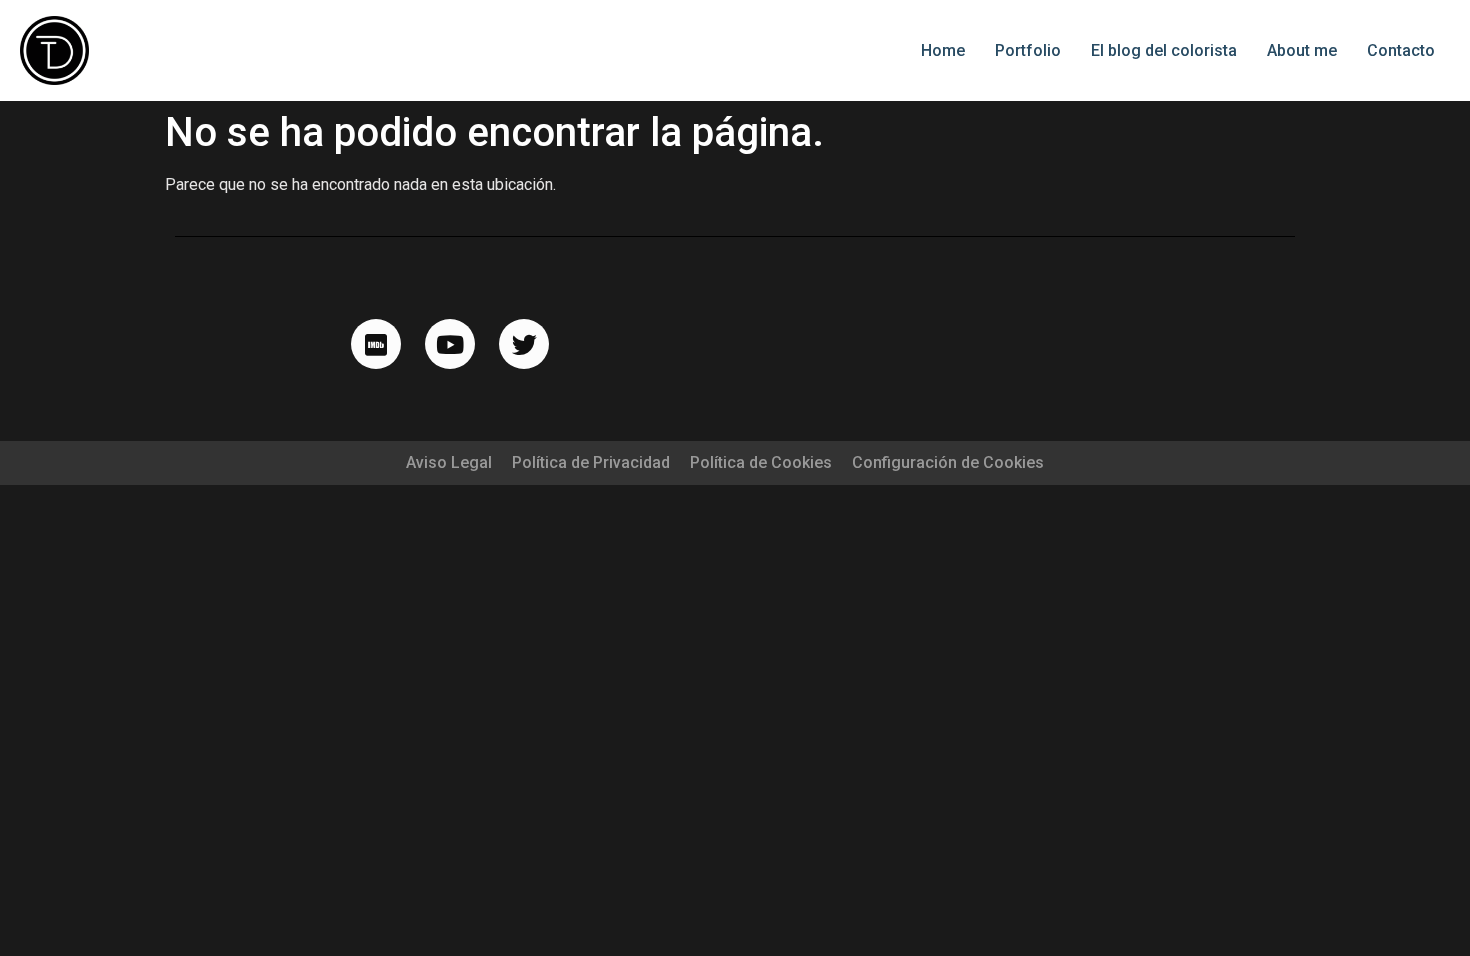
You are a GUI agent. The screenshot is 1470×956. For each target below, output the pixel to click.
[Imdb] (376, 344)
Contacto (1401, 50)
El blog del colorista (1164, 50)
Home (943, 50)
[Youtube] (450, 344)
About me (1302, 50)
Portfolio (1028, 50)
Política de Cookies (761, 462)
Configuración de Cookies (948, 462)
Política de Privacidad (591, 462)
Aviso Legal (449, 462)
